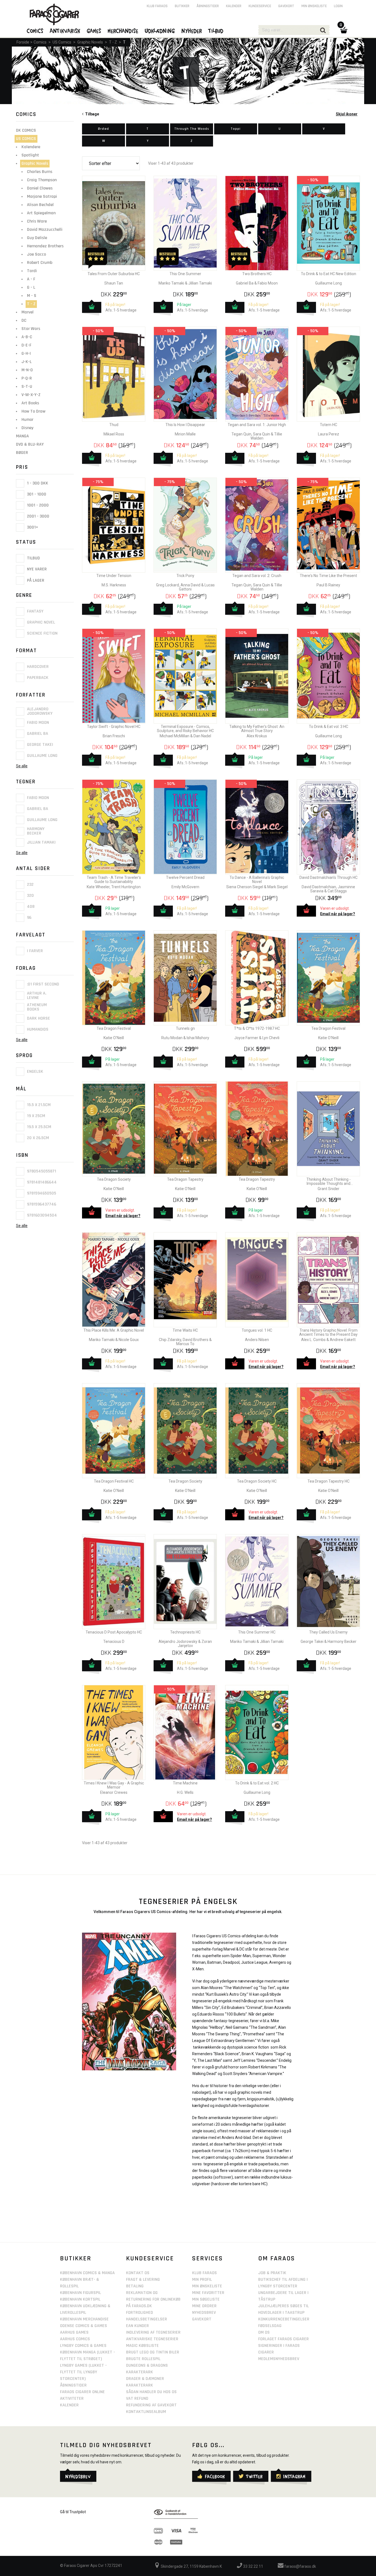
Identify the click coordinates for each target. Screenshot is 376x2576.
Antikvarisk (65, 31)
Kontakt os (138, 2273)
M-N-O (27, 370)
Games (94, 31)
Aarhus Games (74, 2332)
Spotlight (30, 155)
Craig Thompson (42, 180)
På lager (35, 580)
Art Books (30, 403)
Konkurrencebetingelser (284, 2319)
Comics (40, 42)
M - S (32, 296)
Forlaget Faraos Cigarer (284, 2339)
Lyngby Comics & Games (83, 2346)
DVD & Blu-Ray (30, 444)
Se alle (22, 766)
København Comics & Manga (87, 2273)
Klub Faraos (157, 6)
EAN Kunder (137, 2326)
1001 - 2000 (37, 505)
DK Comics (26, 130)
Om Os (264, 2332)
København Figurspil (81, 2293)
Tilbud (33, 558)
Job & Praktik (272, 2273)
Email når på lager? (338, 914)
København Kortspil (80, 2299)
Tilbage (91, 114)
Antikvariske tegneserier (152, 2339)
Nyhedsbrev (204, 2313)
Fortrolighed (140, 2313)
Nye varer (36, 569)
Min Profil (202, 2280)
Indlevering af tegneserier (153, 2332)
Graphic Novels (90, 42)
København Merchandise (84, 2319)
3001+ (32, 527)
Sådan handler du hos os (151, 2392)
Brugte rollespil (143, 2359)
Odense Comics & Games (84, 2326)
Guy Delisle (37, 238)
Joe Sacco (36, 254)
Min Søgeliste (206, 2299)
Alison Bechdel (40, 205)
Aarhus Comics (75, 2339)
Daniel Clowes (40, 188)
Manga (22, 436)
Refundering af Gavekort (151, 2405)
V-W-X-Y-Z (31, 395)
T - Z (113, 42)
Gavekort (286, 6)
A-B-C (27, 337)
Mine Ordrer (204, 2306)
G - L (31, 287)
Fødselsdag (270, 2326)
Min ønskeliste (314, 6)
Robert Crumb (40, 263)
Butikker (182, 6)
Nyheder (192, 31)
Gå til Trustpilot (73, 2512)
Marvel (28, 312)
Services (208, 2258)
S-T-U (27, 387)
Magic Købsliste (142, 2346)
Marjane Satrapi (42, 197)
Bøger (22, 453)
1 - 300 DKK (37, 483)
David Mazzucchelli (45, 230)
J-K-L (27, 362)
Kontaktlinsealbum (146, 2412)
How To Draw (33, 411)
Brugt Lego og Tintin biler (153, 2352)
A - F (31, 279)
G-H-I (26, 354)
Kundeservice (260, 6)
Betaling (135, 2286)
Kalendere (31, 147)
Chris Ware (37, 221)
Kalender (234, 6)
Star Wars (31, 329)
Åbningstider (208, 6)
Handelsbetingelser (147, 2319)
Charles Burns (40, 172)
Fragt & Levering (143, 2280)
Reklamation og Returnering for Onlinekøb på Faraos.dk (153, 2299)
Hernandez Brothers (45, 246)
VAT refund (137, 2398)
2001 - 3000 (38, 516)
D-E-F (26, 345)
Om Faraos (277, 2258)
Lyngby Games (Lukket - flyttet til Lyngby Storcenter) (83, 2372)
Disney (27, 428)
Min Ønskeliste (207, 2286)
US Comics (62, 42)
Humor (27, 420)
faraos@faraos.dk (300, 2566)
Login (338, 6)
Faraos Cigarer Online (82, 2392)
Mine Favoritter (208, 2293)
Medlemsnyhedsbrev (279, 2359)
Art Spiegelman (41, 213)
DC (24, 320)
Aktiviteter (72, 2398)
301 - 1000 (36, 494)
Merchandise (123, 31)
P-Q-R (27, 378)
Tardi (32, 271)
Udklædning (160, 31)
